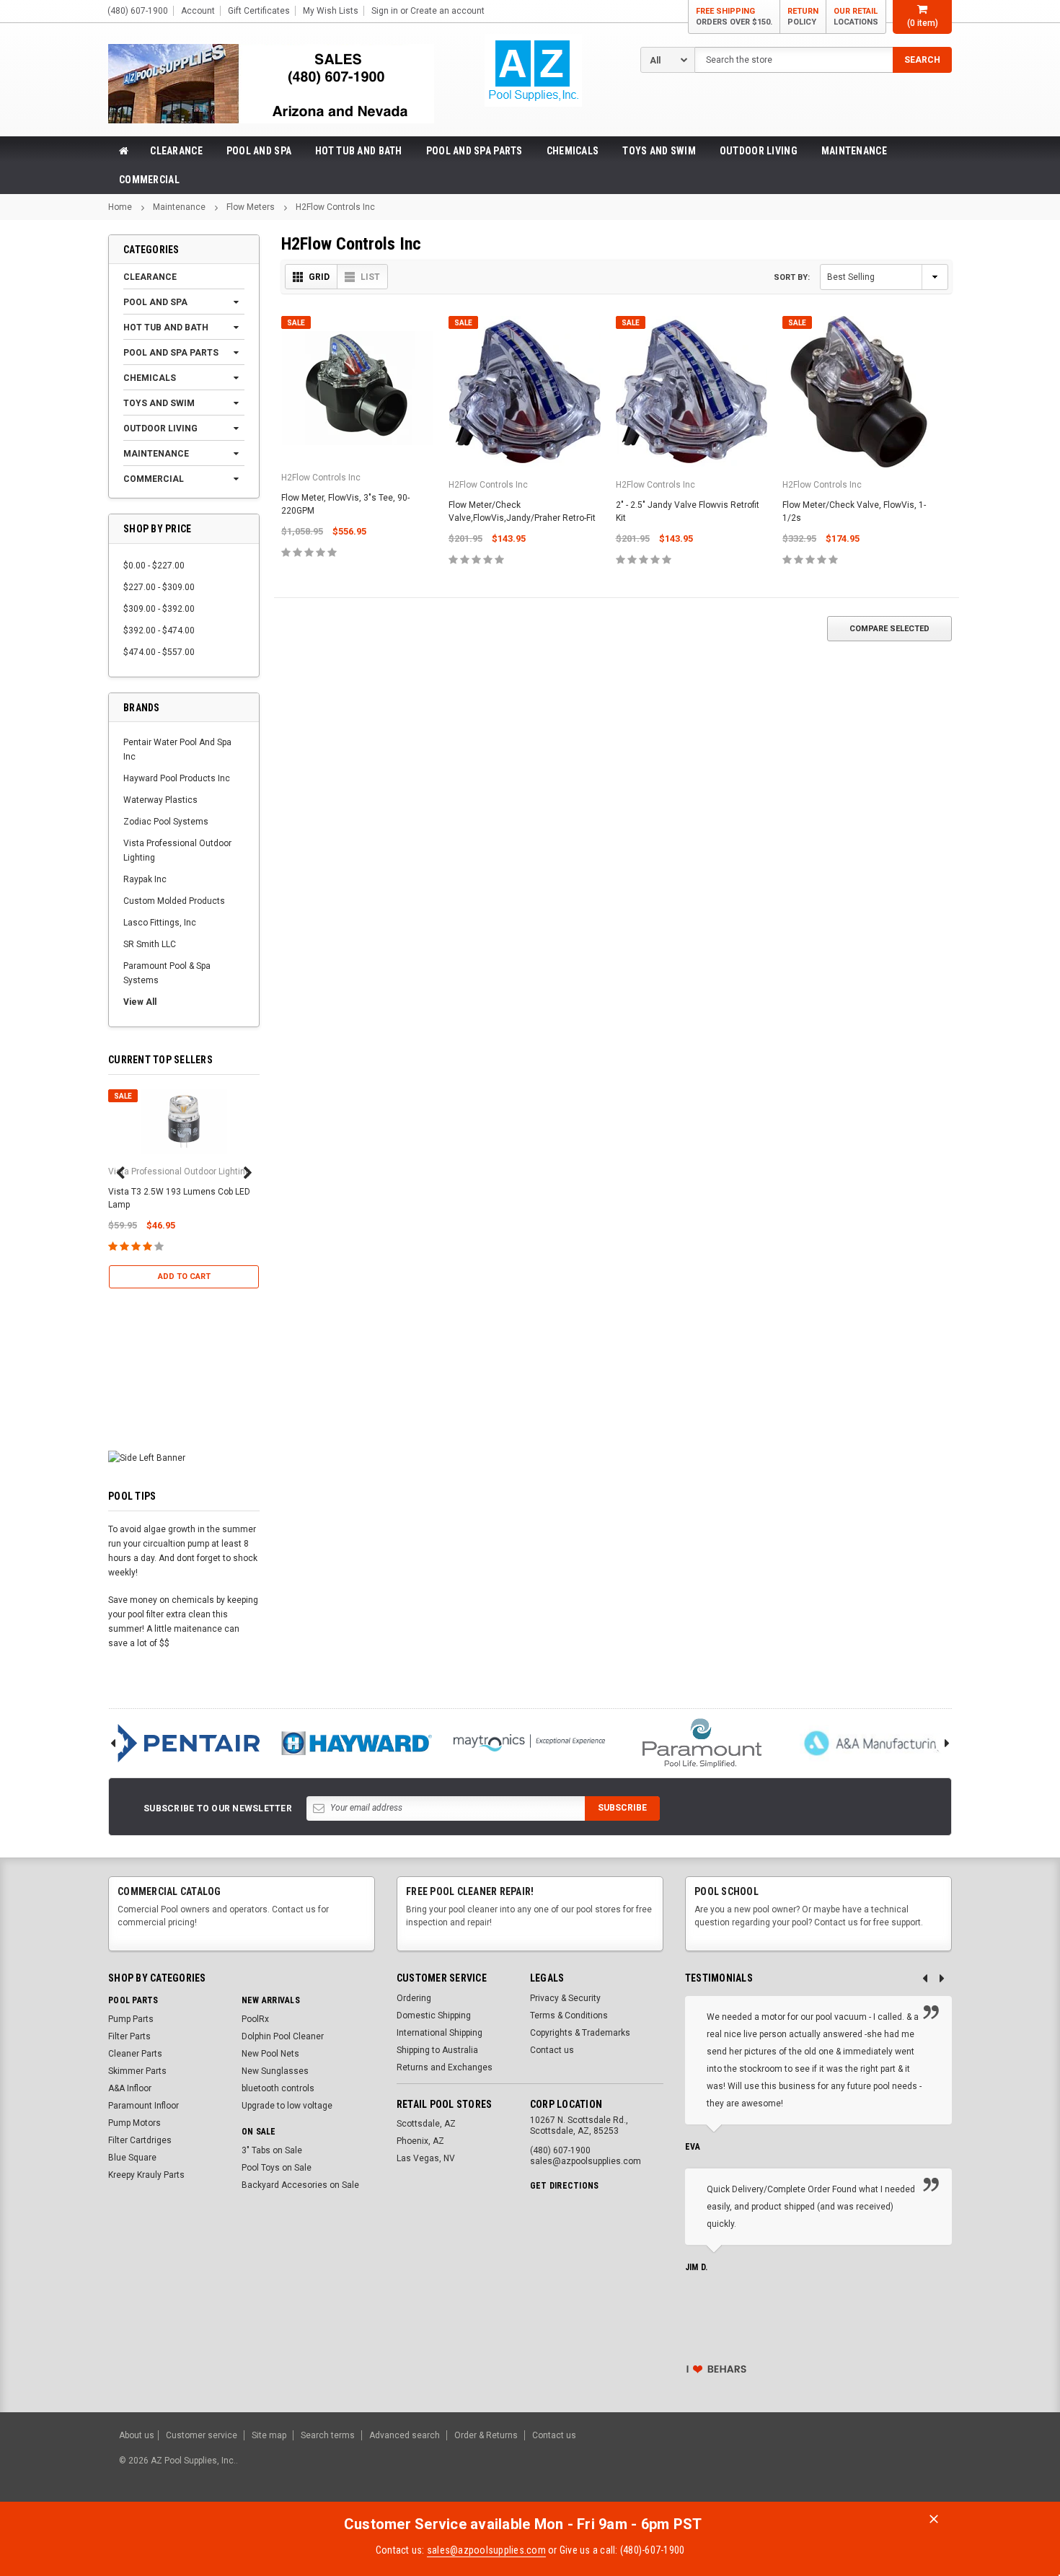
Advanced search (405, 2435)
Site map (269, 2435)
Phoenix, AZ (420, 2141)
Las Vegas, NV (426, 2158)
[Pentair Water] (184, 1743)
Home (120, 207)
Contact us (552, 2050)
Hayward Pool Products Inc (177, 778)
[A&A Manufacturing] (875, 1743)
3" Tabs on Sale (272, 2150)
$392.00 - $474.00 (159, 630)
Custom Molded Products (174, 901)
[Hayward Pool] (357, 1743)
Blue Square (132, 2158)
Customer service (202, 2435)
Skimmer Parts (137, 2071)
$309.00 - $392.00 (159, 609)
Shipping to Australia (437, 2050)
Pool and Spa (259, 151)
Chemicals (573, 151)
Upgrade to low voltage (287, 2106)
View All (140, 1002)
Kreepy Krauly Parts (146, 2175)
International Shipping (440, 2033)
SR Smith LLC (150, 944)
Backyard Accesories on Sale (300, 2185)
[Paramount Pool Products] (702, 1743)
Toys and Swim (659, 151)
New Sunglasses (275, 2071)
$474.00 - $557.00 (159, 652)
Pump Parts (131, 2019)
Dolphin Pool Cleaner (283, 2036)
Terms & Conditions (569, 2015)
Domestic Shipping (434, 2015)
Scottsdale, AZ (426, 2124)
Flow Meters (251, 207)
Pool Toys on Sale (277, 2168)
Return (803, 17)
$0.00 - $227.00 (154, 566)
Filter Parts (129, 2036)
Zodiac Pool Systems (166, 822)
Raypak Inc (145, 879)
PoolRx (255, 2019)
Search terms (328, 2435)
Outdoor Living (759, 151)
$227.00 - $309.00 (159, 587)
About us (137, 2435)
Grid (319, 277)
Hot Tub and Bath (358, 151)
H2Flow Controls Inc (335, 207)
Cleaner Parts (135, 2054)
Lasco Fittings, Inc (160, 923)
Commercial (149, 180)
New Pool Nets (270, 2054)
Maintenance (854, 151)
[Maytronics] (529, 1743)
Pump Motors (134, 2123)
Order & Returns (486, 2435)
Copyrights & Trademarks (580, 2033)
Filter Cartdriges (140, 2140)
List (370, 277)
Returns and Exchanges (445, 2067)
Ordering (414, 1998)
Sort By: (792, 277)
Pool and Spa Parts (474, 151)
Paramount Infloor (143, 2106)
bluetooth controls (278, 2088)
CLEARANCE (176, 151)
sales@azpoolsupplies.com (486, 2550)
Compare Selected (889, 629)
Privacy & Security (565, 1998)
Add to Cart (184, 1276)
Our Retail (856, 17)
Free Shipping (734, 17)
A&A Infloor (130, 2088)
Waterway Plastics (160, 800)
